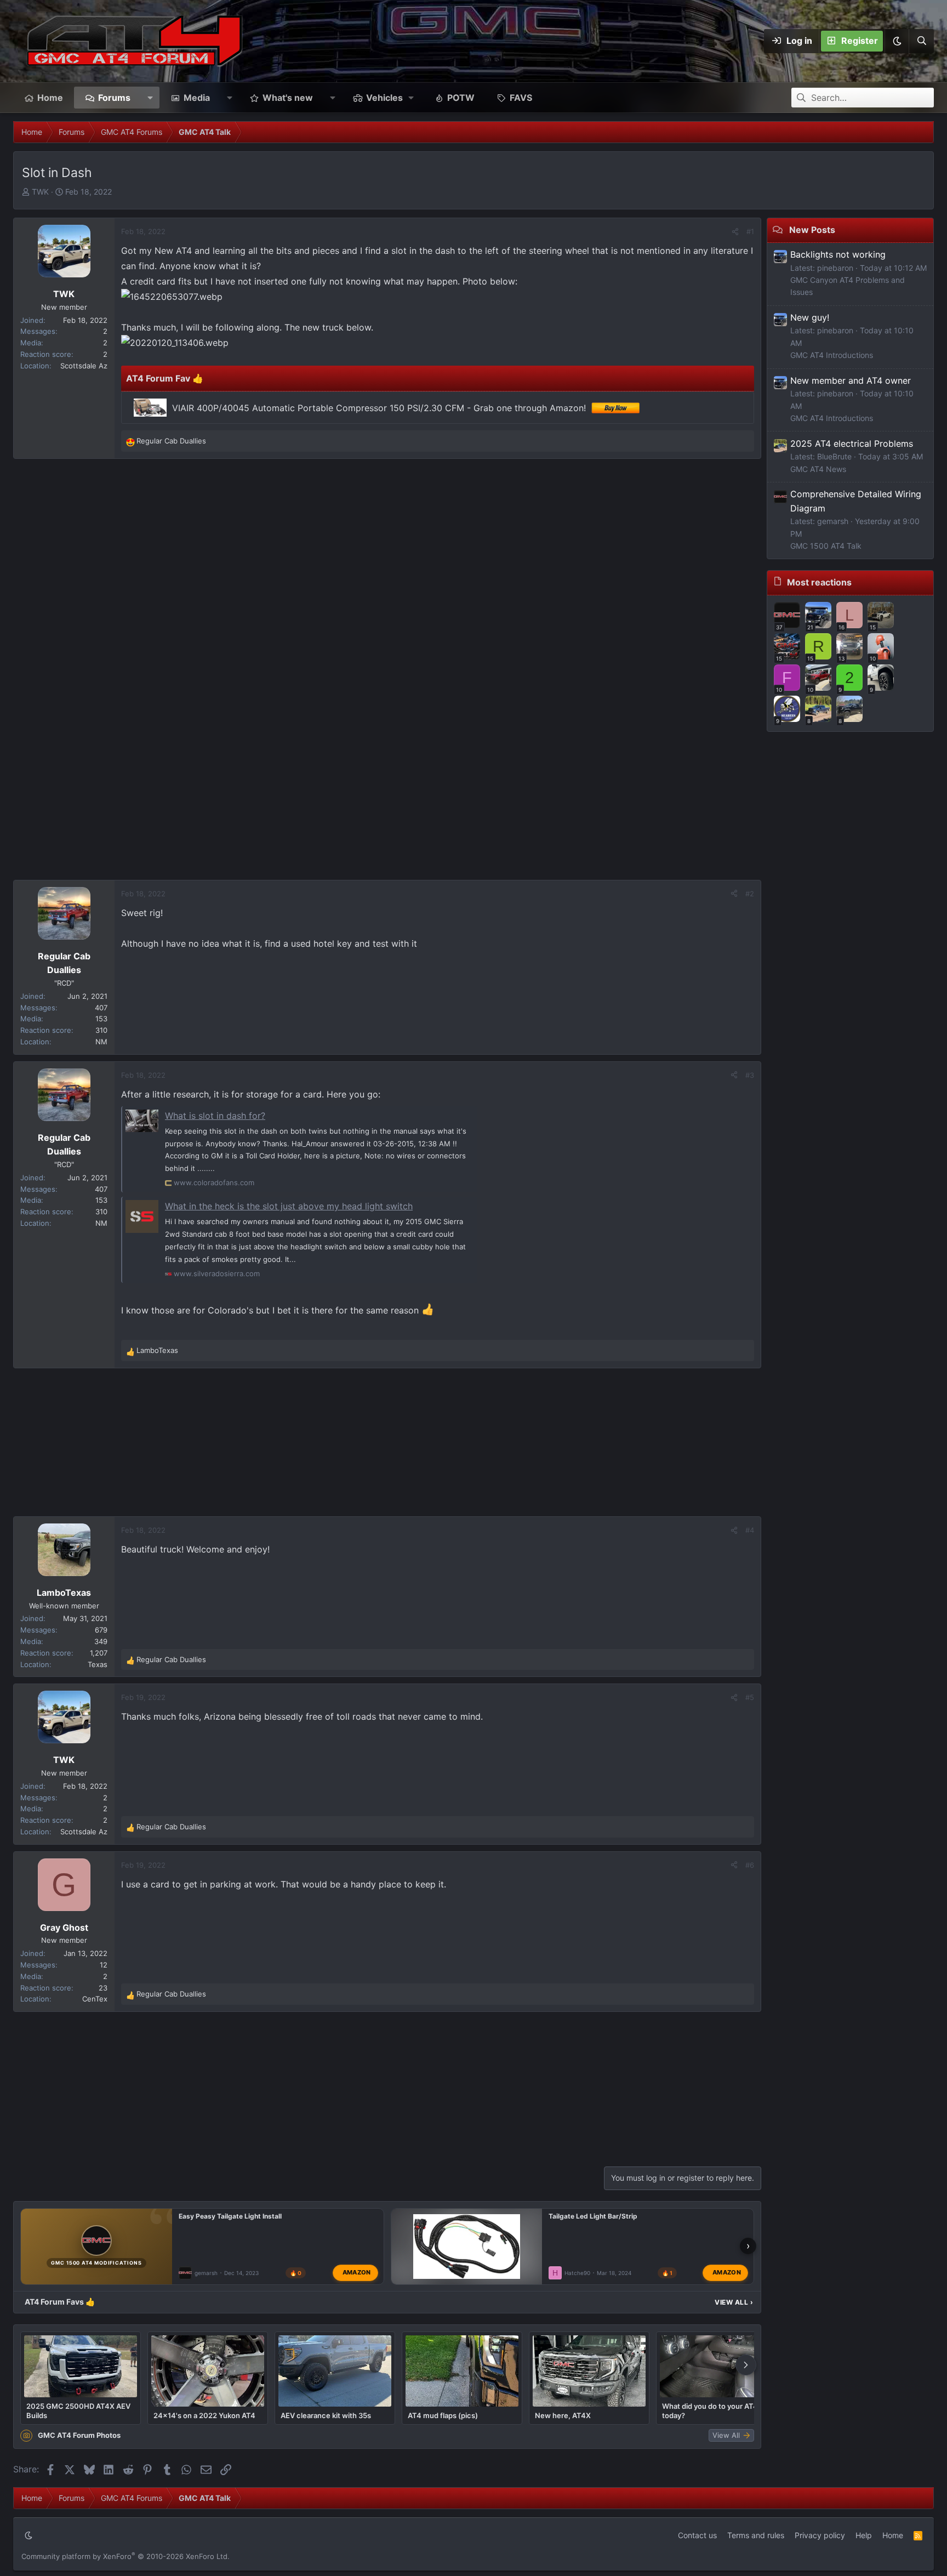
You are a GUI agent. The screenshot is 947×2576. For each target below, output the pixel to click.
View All (734, 2302)
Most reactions (819, 582)
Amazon (357, 2272)
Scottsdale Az (84, 366)
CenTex (95, 1999)
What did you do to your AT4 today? (710, 2410)
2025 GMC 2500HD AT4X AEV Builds (78, 2410)
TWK (40, 192)
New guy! (810, 317)
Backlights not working (838, 254)
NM (101, 1042)
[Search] (921, 41)
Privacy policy (820, 2535)
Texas (98, 1664)
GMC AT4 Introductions (832, 355)
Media (197, 98)
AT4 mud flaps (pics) (443, 2415)
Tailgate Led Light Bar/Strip (593, 2216)
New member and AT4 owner (851, 380)
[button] (897, 41)
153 (101, 1019)
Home (50, 98)
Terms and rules (756, 2535)
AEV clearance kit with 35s (326, 2415)
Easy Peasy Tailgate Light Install (230, 2216)
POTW (461, 98)
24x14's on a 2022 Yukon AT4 (204, 2415)
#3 (750, 1075)
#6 (750, 1865)
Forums (114, 98)
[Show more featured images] (746, 2365)
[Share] (735, 232)
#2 (750, 894)
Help (864, 2535)
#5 (750, 1697)
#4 (750, 1530)
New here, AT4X (563, 2415)
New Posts (812, 230)
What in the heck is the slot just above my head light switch (289, 1206)
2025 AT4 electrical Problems (852, 443)
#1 (750, 231)
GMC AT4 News (818, 469)
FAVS (521, 98)
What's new (288, 98)
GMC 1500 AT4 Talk (826, 546)
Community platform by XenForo (125, 2556)
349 (101, 1641)
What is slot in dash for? (215, 1116)
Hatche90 (577, 2273)
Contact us (697, 2535)
